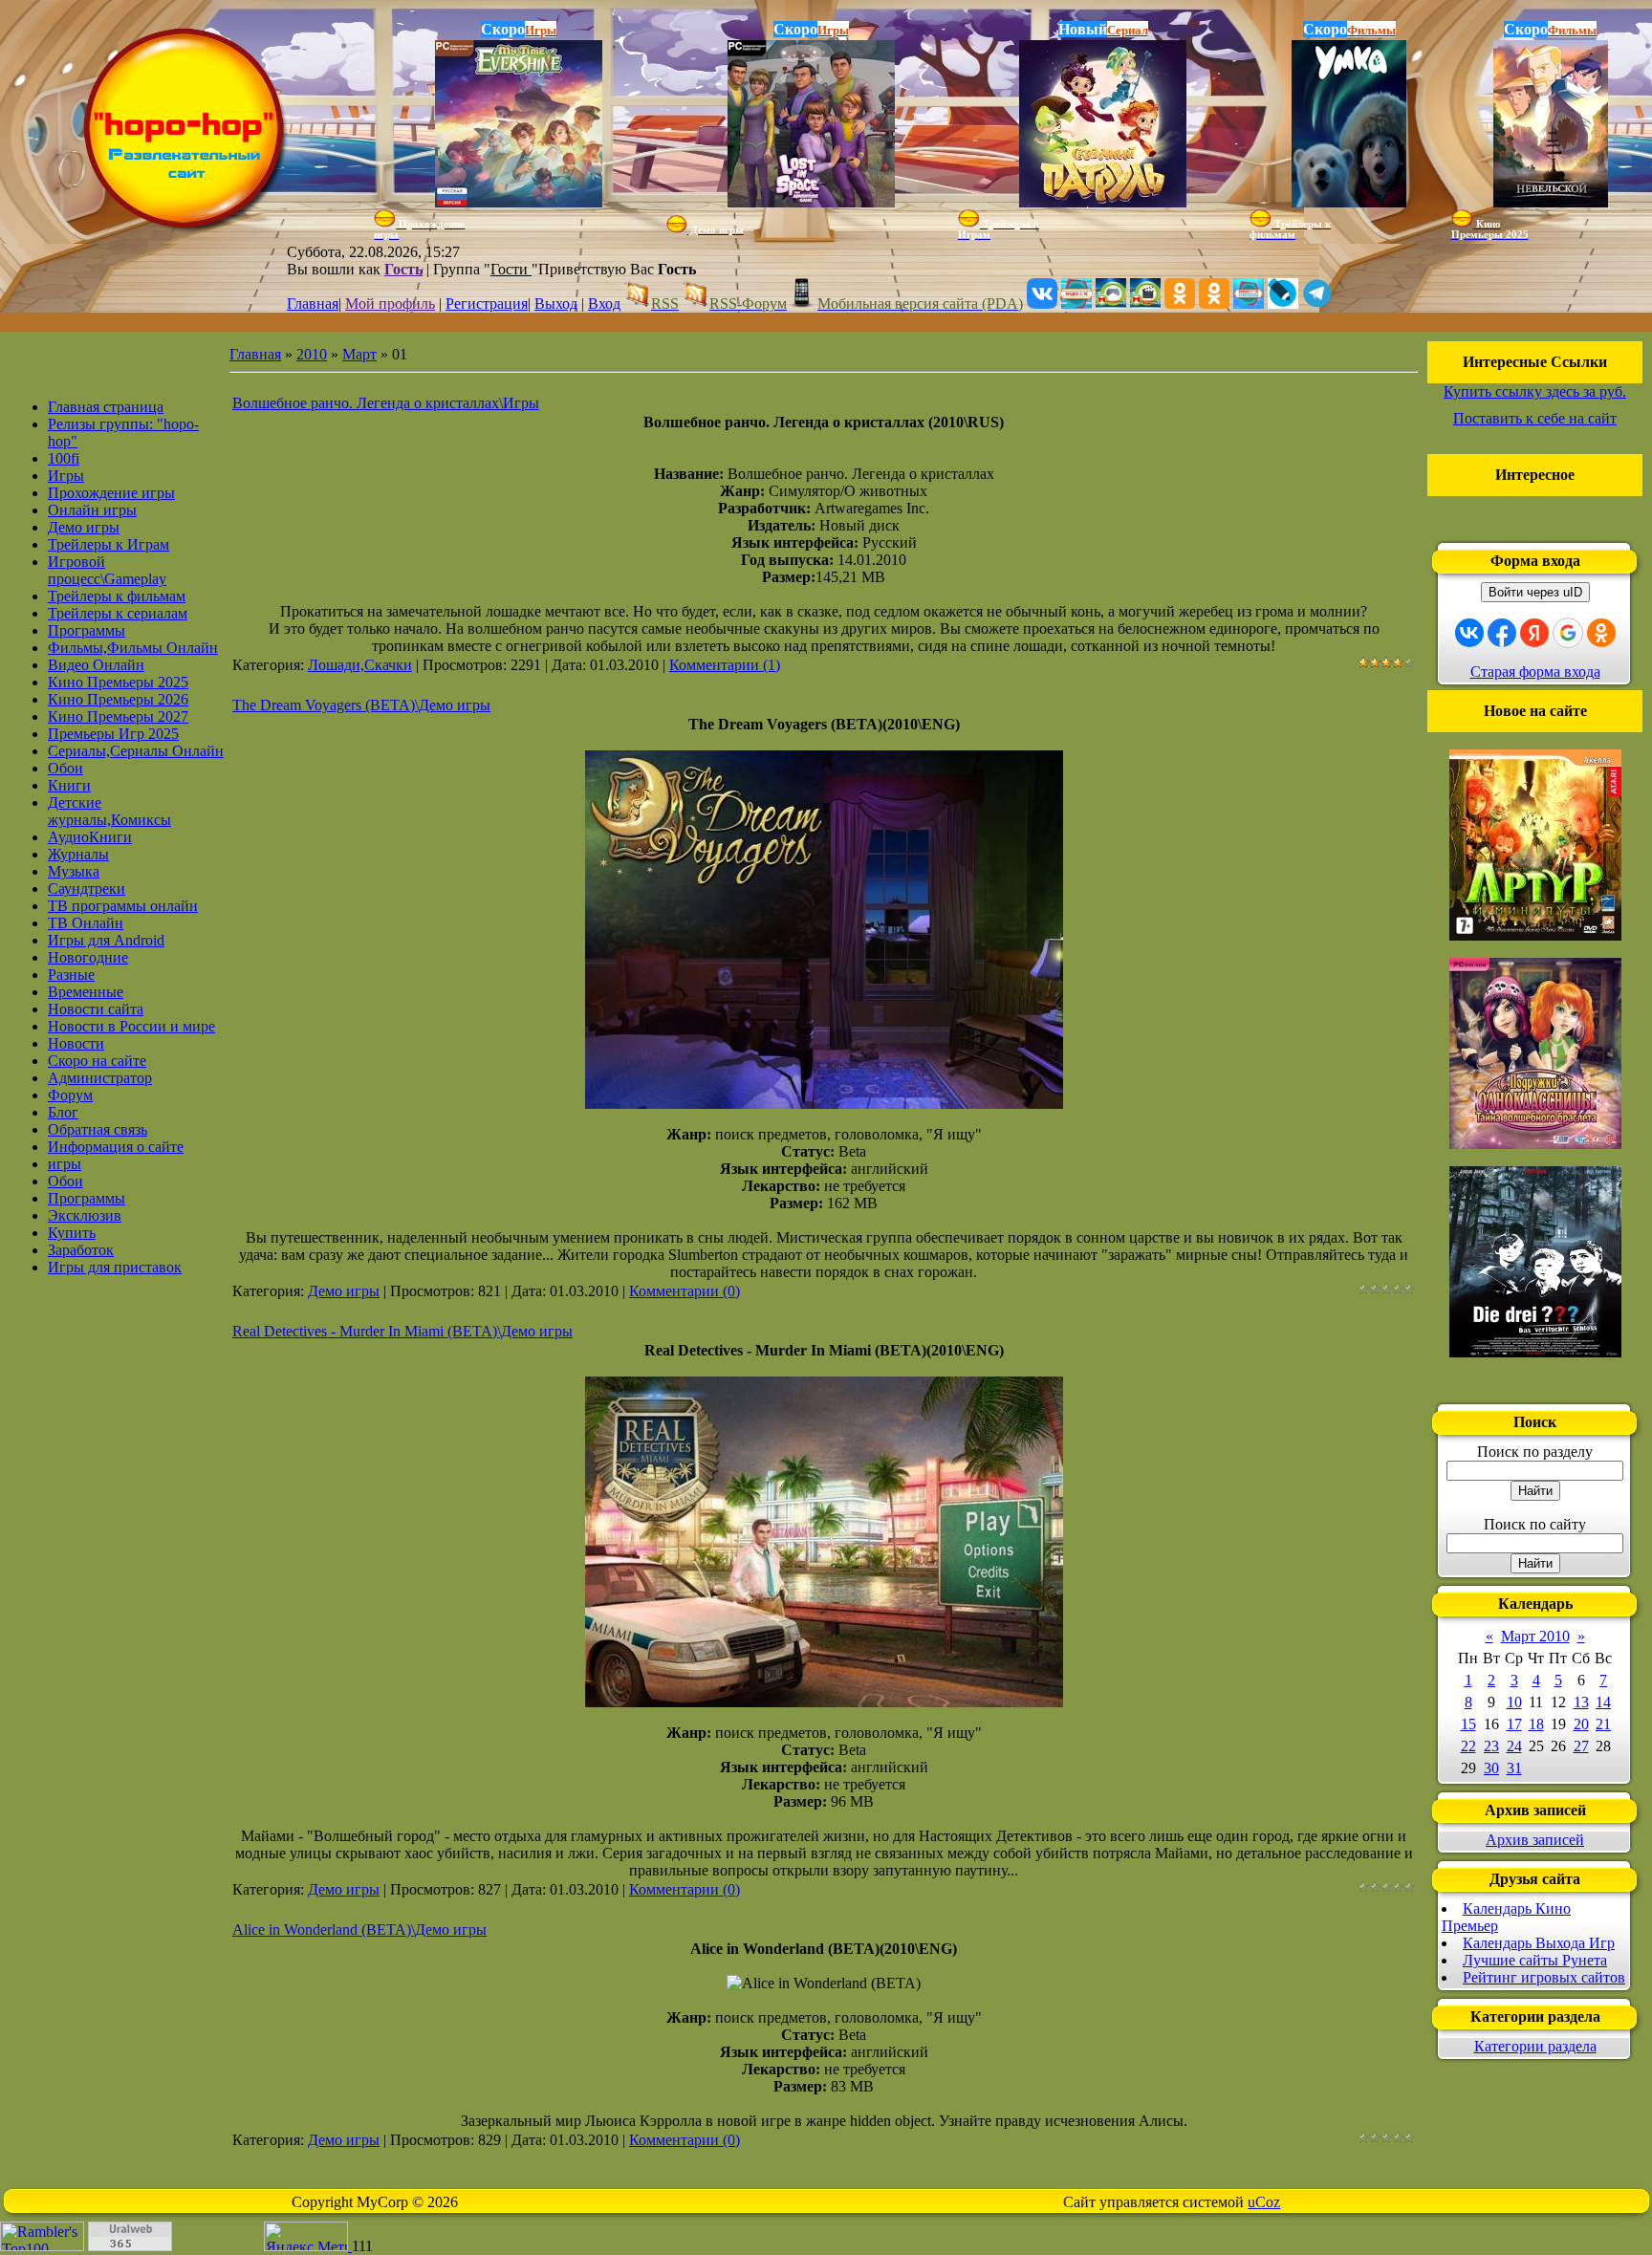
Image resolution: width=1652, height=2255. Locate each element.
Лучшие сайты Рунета (1535, 1960)
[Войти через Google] (1568, 633)
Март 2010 (1535, 1636)
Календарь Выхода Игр (1539, 1943)
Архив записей (1535, 1840)
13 (1581, 1702)
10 (1514, 1702)
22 (1468, 1746)
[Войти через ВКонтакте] (1469, 633)
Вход (604, 304)
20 (1581, 1724)
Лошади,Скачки (360, 665)
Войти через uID (1535, 592)
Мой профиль (390, 304)
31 (1514, 1768)
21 (1603, 1724)
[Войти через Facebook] (1502, 633)
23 (1491, 1746)
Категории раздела (1535, 2046)
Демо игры (344, 1291)
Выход (556, 304)
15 (1468, 1724)
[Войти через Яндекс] (1534, 633)
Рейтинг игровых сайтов (1544, 1977)
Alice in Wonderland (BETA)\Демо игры (359, 1930)
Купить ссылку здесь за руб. (1535, 391)
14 (1603, 1702)
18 (1536, 1724)
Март (359, 354)
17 (1514, 1724)
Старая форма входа (1535, 672)
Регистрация (487, 304)
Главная (313, 304)
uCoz (1264, 2202)
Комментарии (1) (725, 665)
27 (1581, 1746)
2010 (312, 354)
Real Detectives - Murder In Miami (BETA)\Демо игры (402, 1331)
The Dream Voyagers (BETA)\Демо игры (361, 705)
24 (1514, 1746)
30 (1491, 1768)
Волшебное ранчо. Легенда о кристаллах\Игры (386, 403)
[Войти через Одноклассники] (1601, 633)
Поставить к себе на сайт (1535, 418)
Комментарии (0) (685, 1291)
